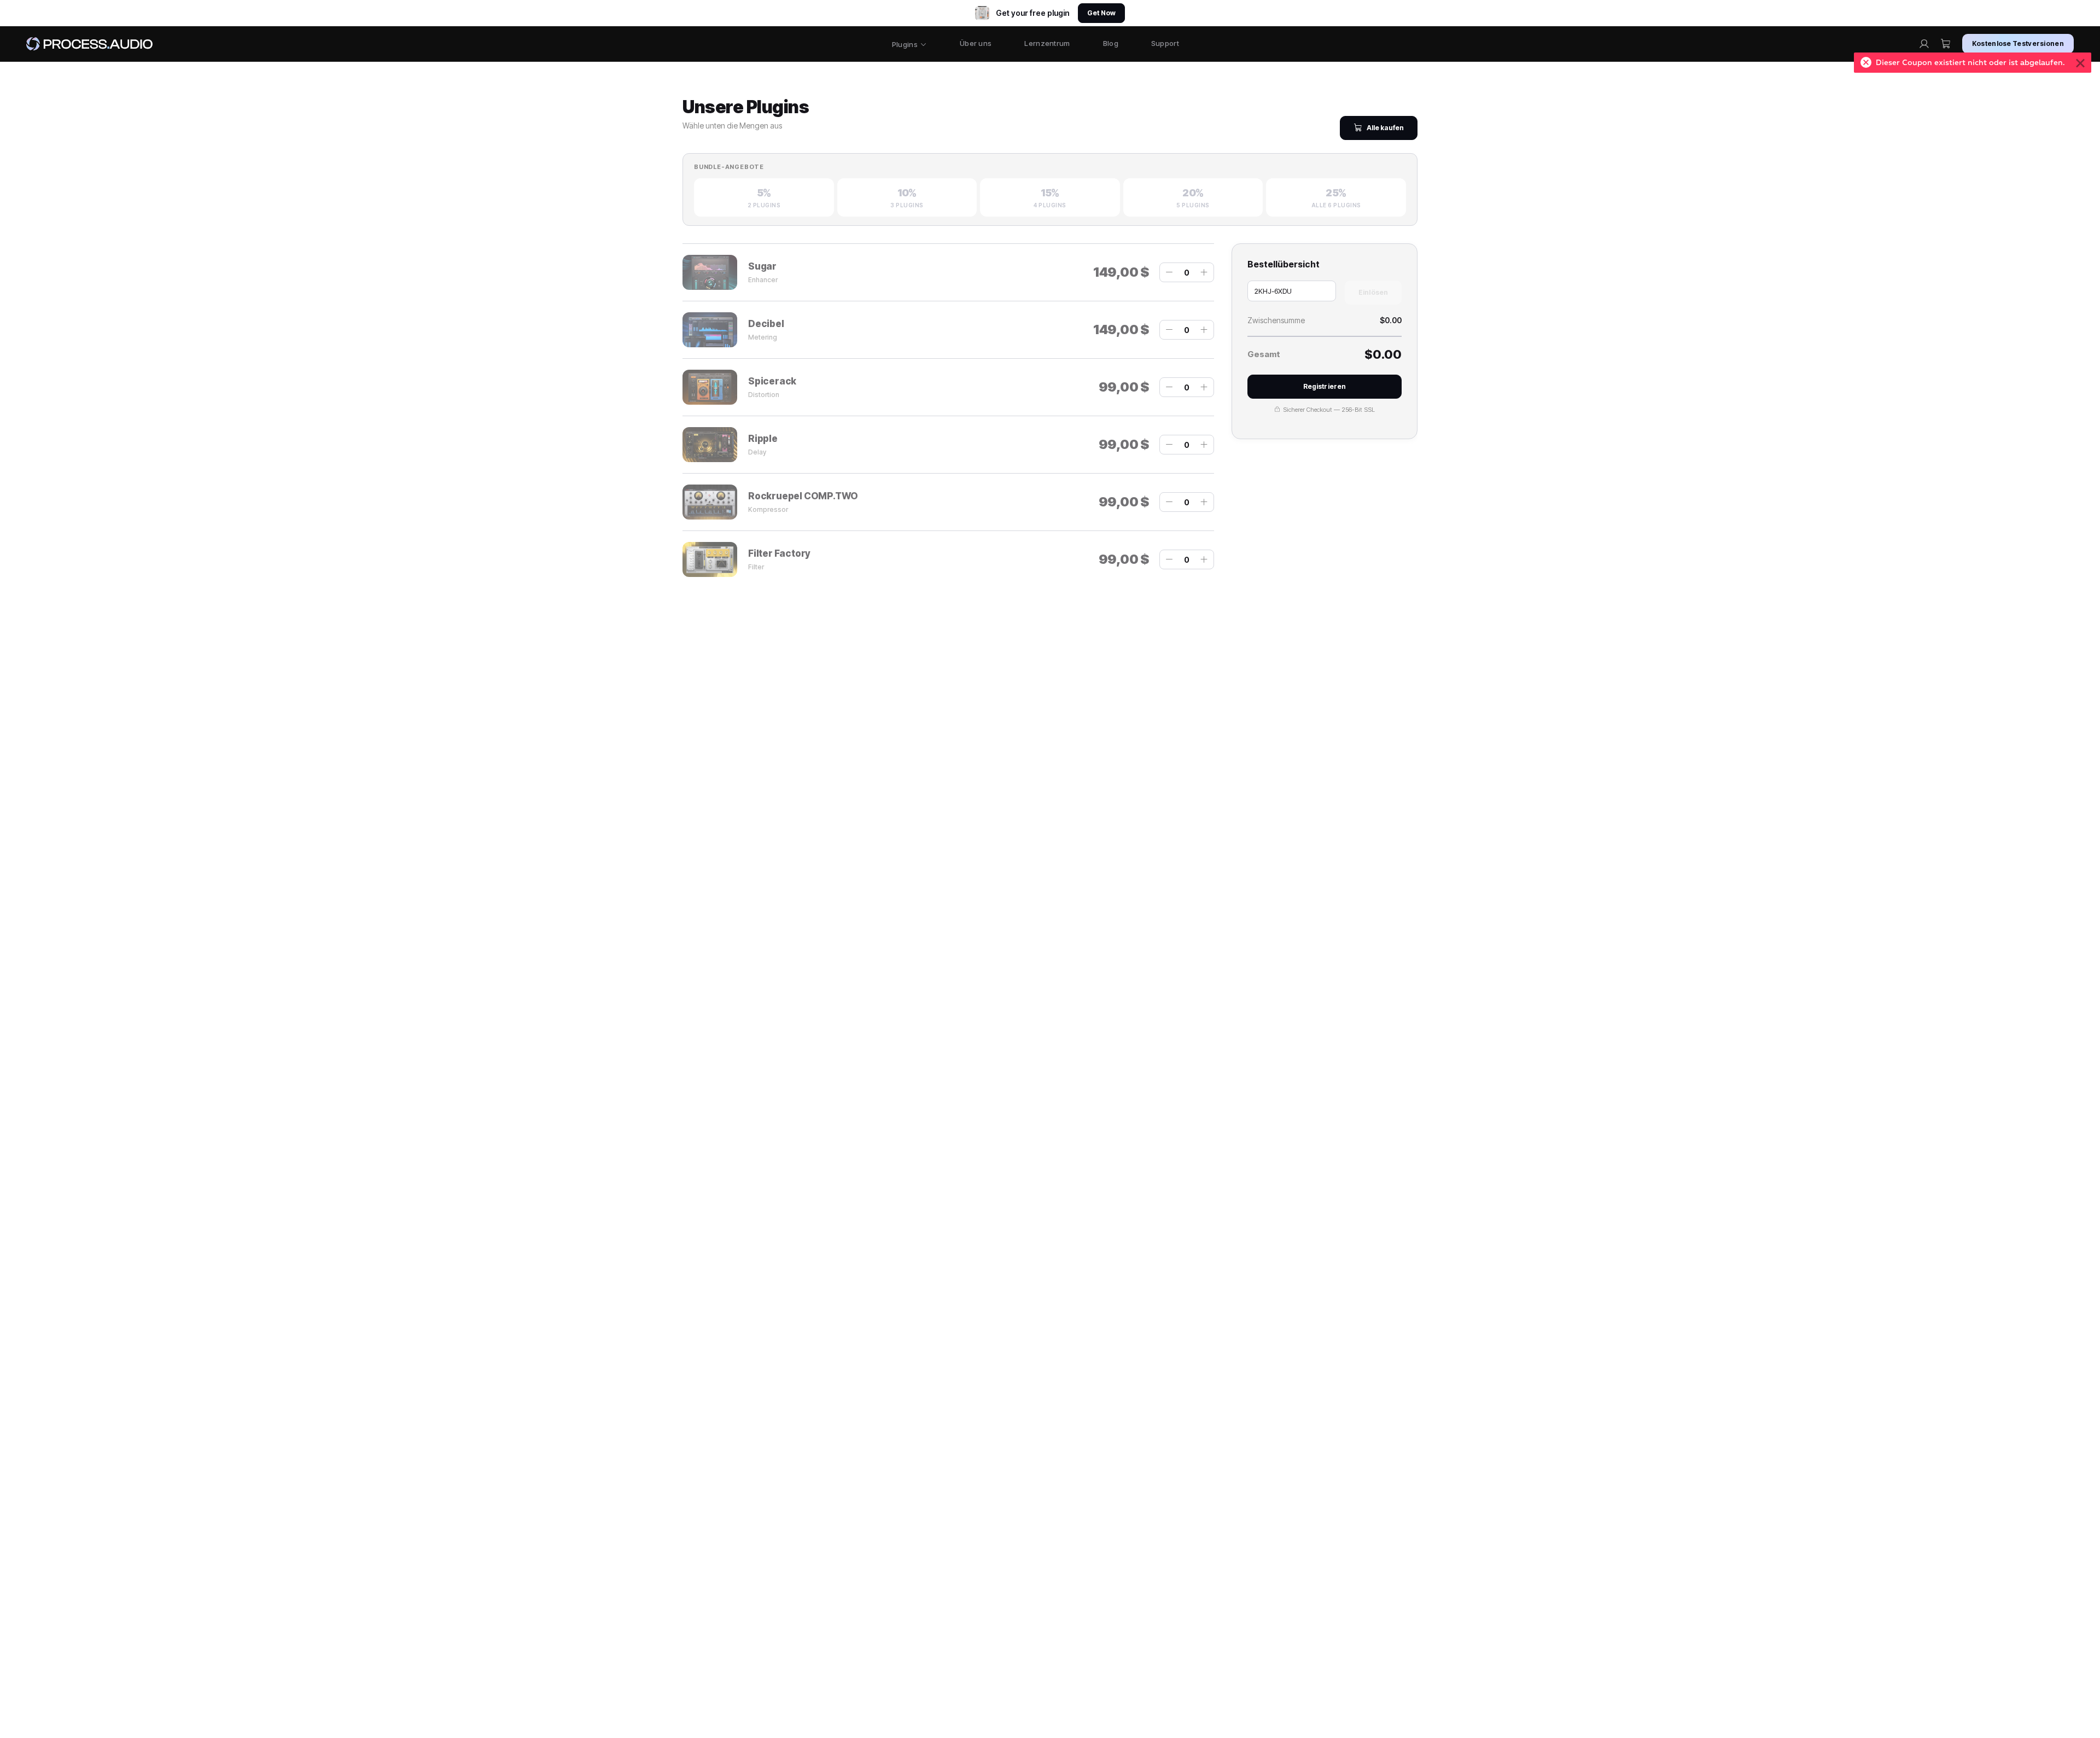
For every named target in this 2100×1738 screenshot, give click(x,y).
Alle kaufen (1385, 128)
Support (1165, 43)
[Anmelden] (1924, 44)
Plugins (905, 44)
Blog (1111, 43)
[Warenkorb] (1946, 44)
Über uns (976, 43)
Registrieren (1325, 386)
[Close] (2080, 63)
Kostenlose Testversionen (2018, 43)
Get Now (1101, 13)
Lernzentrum (1047, 43)
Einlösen (1373, 292)
